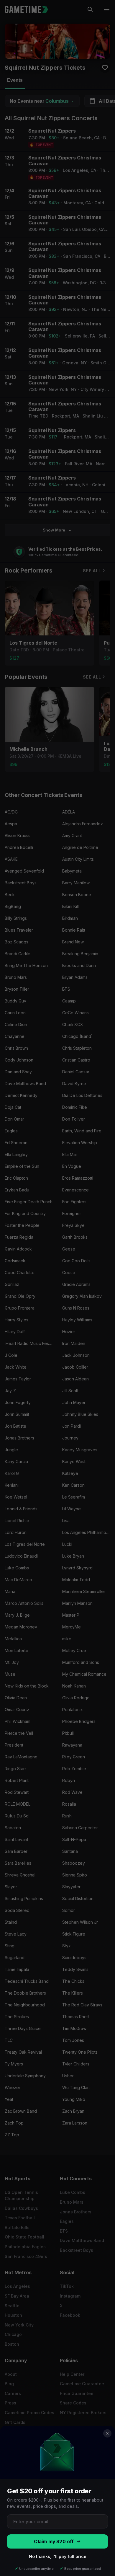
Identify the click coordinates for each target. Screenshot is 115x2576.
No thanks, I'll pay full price (58, 2556)
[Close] (107, 2433)
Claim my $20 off (54, 2542)
